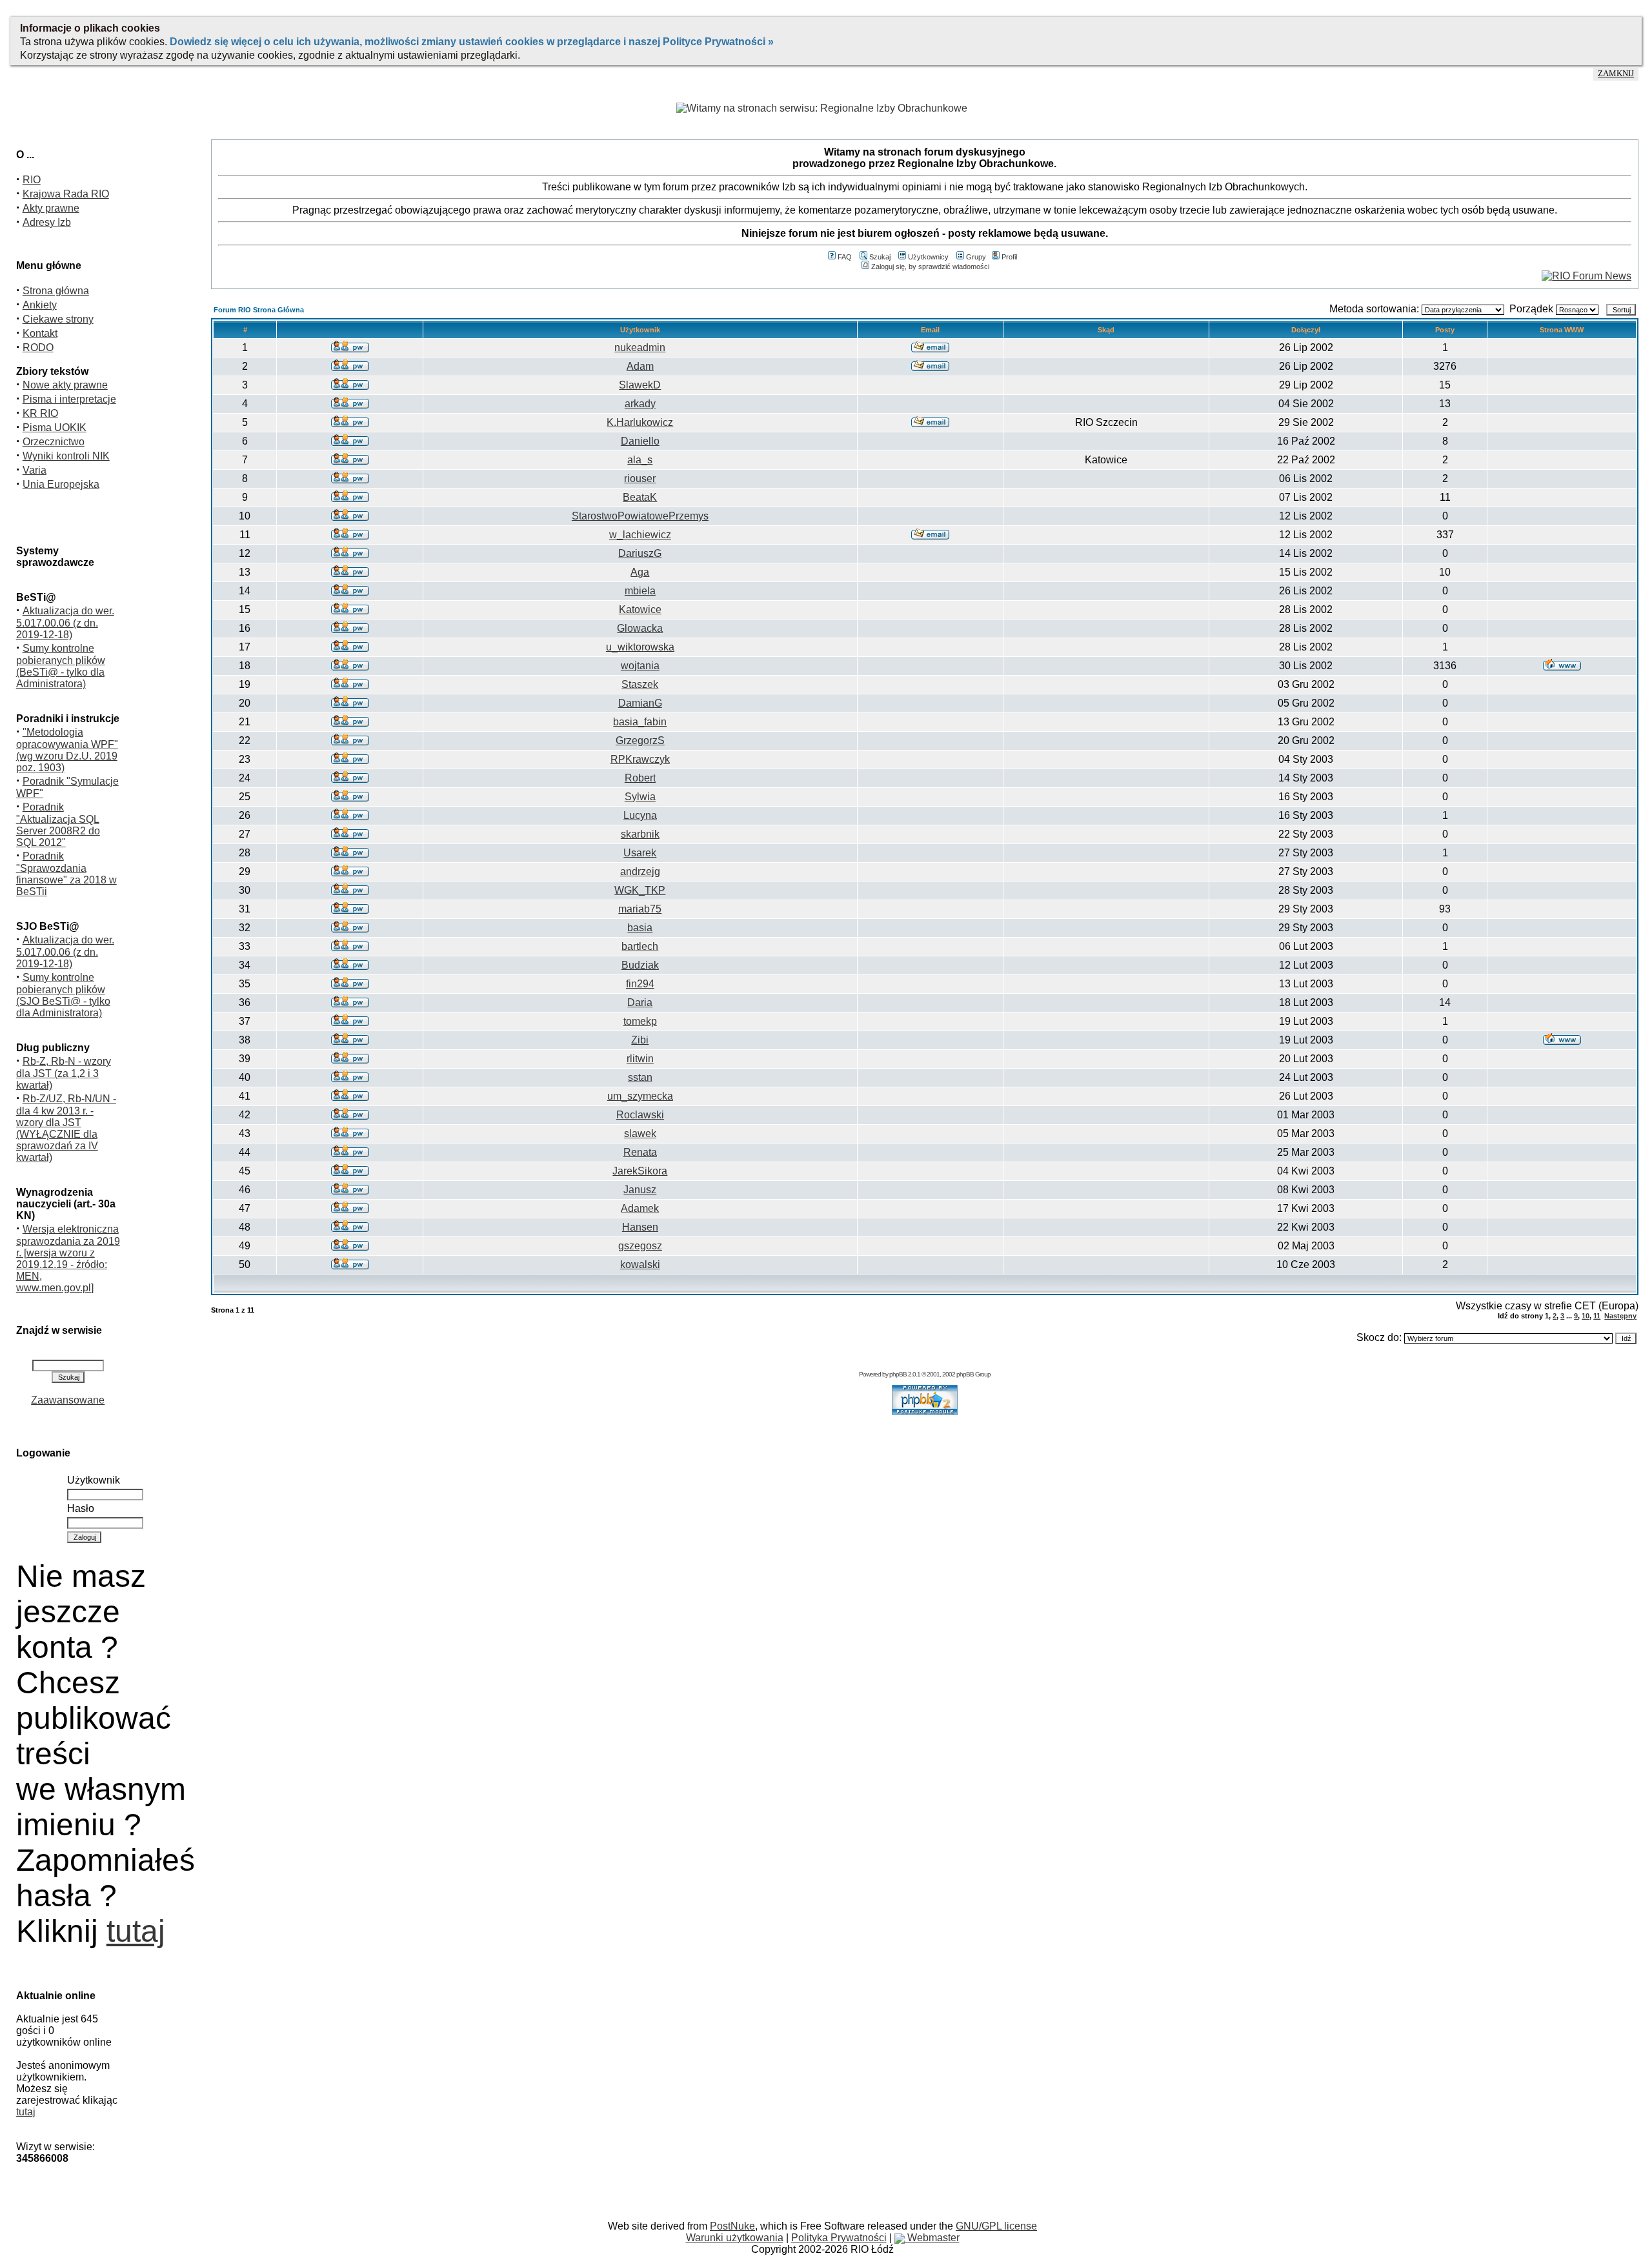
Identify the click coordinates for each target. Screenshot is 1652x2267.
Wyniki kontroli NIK (66, 456)
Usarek (640, 853)
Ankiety (40, 305)
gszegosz (640, 1246)
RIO (32, 180)
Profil (1009, 257)
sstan (640, 1077)
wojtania (640, 666)
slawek (640, 1133)
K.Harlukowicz (640, 422)
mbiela (640, 591)
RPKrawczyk (640, 759)
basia (640, 928)
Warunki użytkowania (735, 2238)
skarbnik (640, 834)
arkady (640, 404)
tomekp (640, 1021)
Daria (640, 1003)
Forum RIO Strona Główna (259, 310)
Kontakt (40, 333)
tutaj (136, 1931)
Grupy (976, 257)
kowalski (640, 1264)
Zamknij (1616, 74)
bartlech (640, 946)
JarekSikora (640, 1171)
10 (1586, 1316)
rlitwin (640, 1059)
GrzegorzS (640, 741)
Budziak (640, 965)
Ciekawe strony (58, 319)
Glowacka (640, 628)
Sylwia (640, 797)
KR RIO (40, 413)
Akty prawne (51, 208)
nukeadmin (640, 348)
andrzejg (640, 872)
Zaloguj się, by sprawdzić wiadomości (930, 267)
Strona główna (56, 291)
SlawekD (640, 385)
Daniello (640, 441)
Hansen (640, 1227)
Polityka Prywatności (839, 2238)
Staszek (640, 684)
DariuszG (640, 553)
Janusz (640, 1190)
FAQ (845, 257)
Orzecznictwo (54, 442)
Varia (35, 470)
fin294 (640, 984)
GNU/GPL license (996, 2226)
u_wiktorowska (640, 647)
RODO (38, 348)
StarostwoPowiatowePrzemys (640, 516)
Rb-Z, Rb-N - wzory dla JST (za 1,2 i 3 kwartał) (64, 1073)
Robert (640, 778)
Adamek (640, 1208)
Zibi (640, 1040)
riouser (640, 479)
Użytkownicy (928, 257)
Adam (640, 366)
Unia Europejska (61, 484)
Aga (640, 572)
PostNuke (732, 2226)
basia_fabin (640, 722)
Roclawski (640, 1115)
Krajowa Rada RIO (66, 194)
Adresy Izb (47, 222)
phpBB (898, 1374)
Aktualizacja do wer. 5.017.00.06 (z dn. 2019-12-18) (65, 623)
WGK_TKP (640, 890)
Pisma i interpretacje (69, 399)
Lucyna (640, 815)
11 (1597, 1316)
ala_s (640, 460)
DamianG (640, 703)
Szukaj (880, 257)
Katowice (640, 610)
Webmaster (932, 2238)
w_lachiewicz (640, 535)
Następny (1620, 1316)
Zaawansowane (68, 1400)
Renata (640, 1152)
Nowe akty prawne (65, 385)
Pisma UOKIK (55, 428)
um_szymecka (640, 1096)
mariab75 (640, 909)
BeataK (640, 497)
